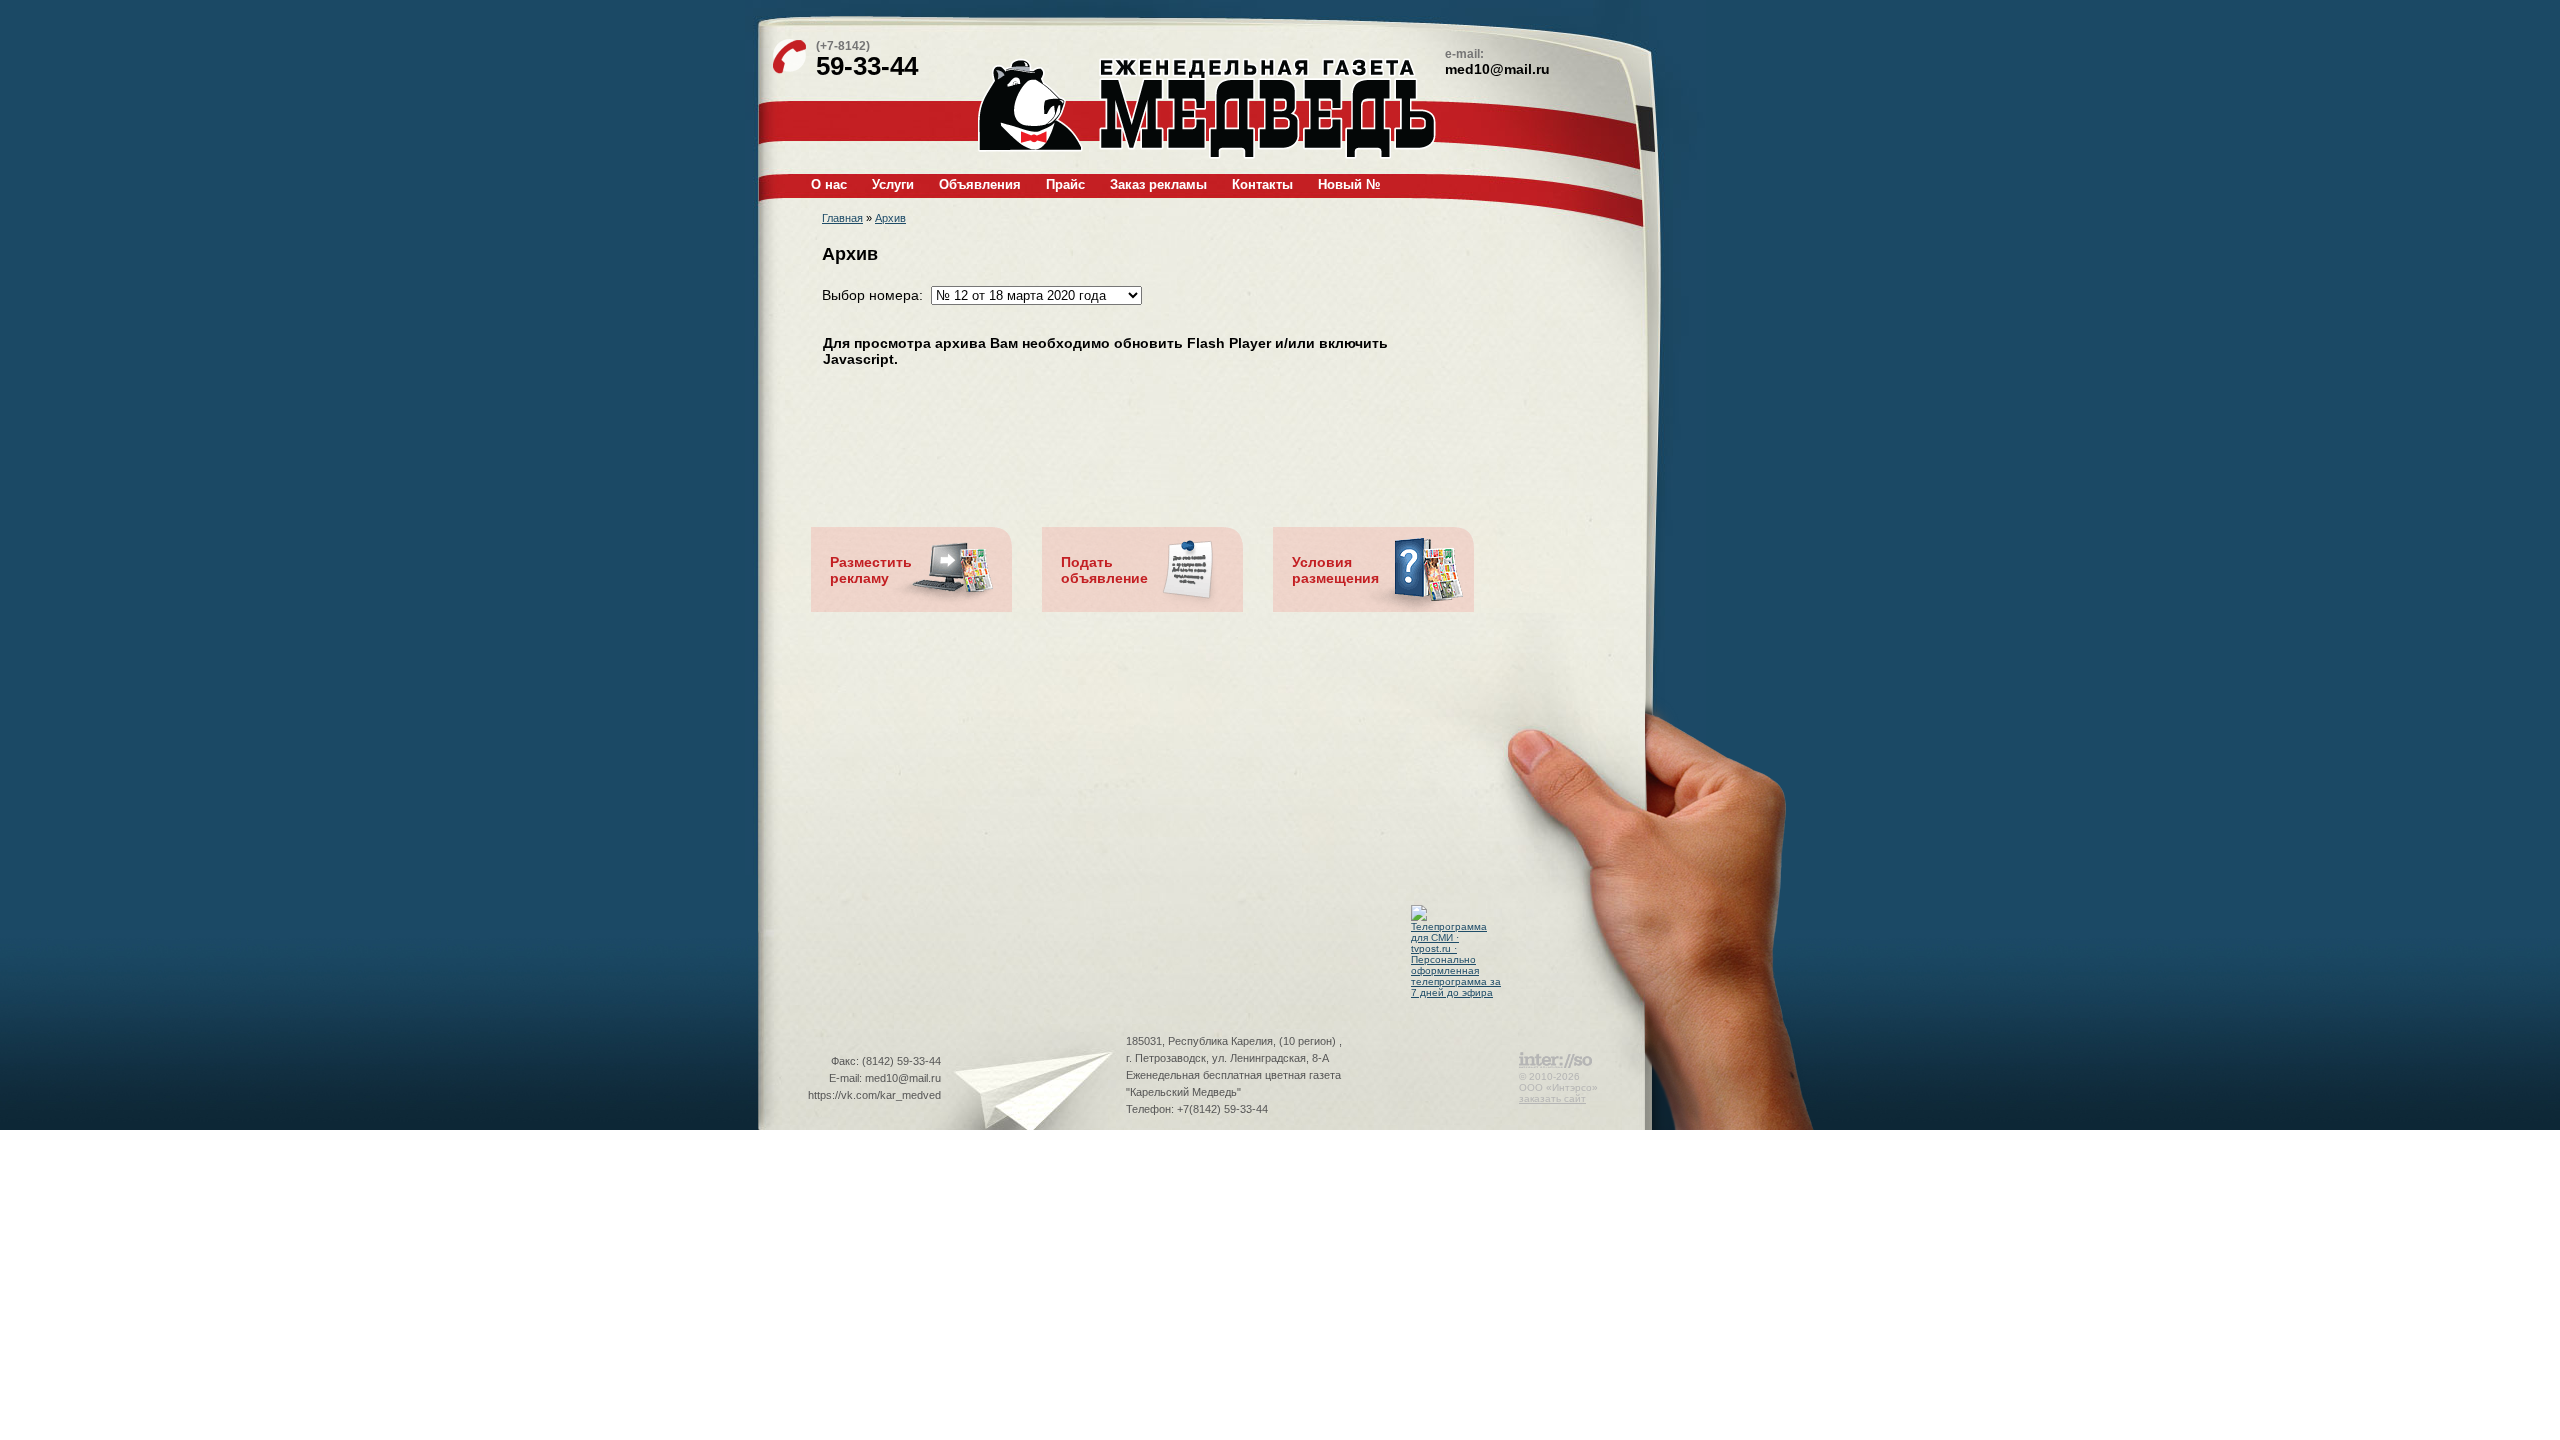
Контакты (1262, 184)
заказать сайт (1552, 1098)
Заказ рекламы (1158, 184)
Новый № (1349, 184)
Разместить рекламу (871, 570)
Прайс (1065, 184)
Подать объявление (1104, 570)
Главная (842, 218)
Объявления (980, 184)
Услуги (893, 184)
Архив (890, 218)
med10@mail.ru (1497, 69)
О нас (829, 184)
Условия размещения (1335, 570)
